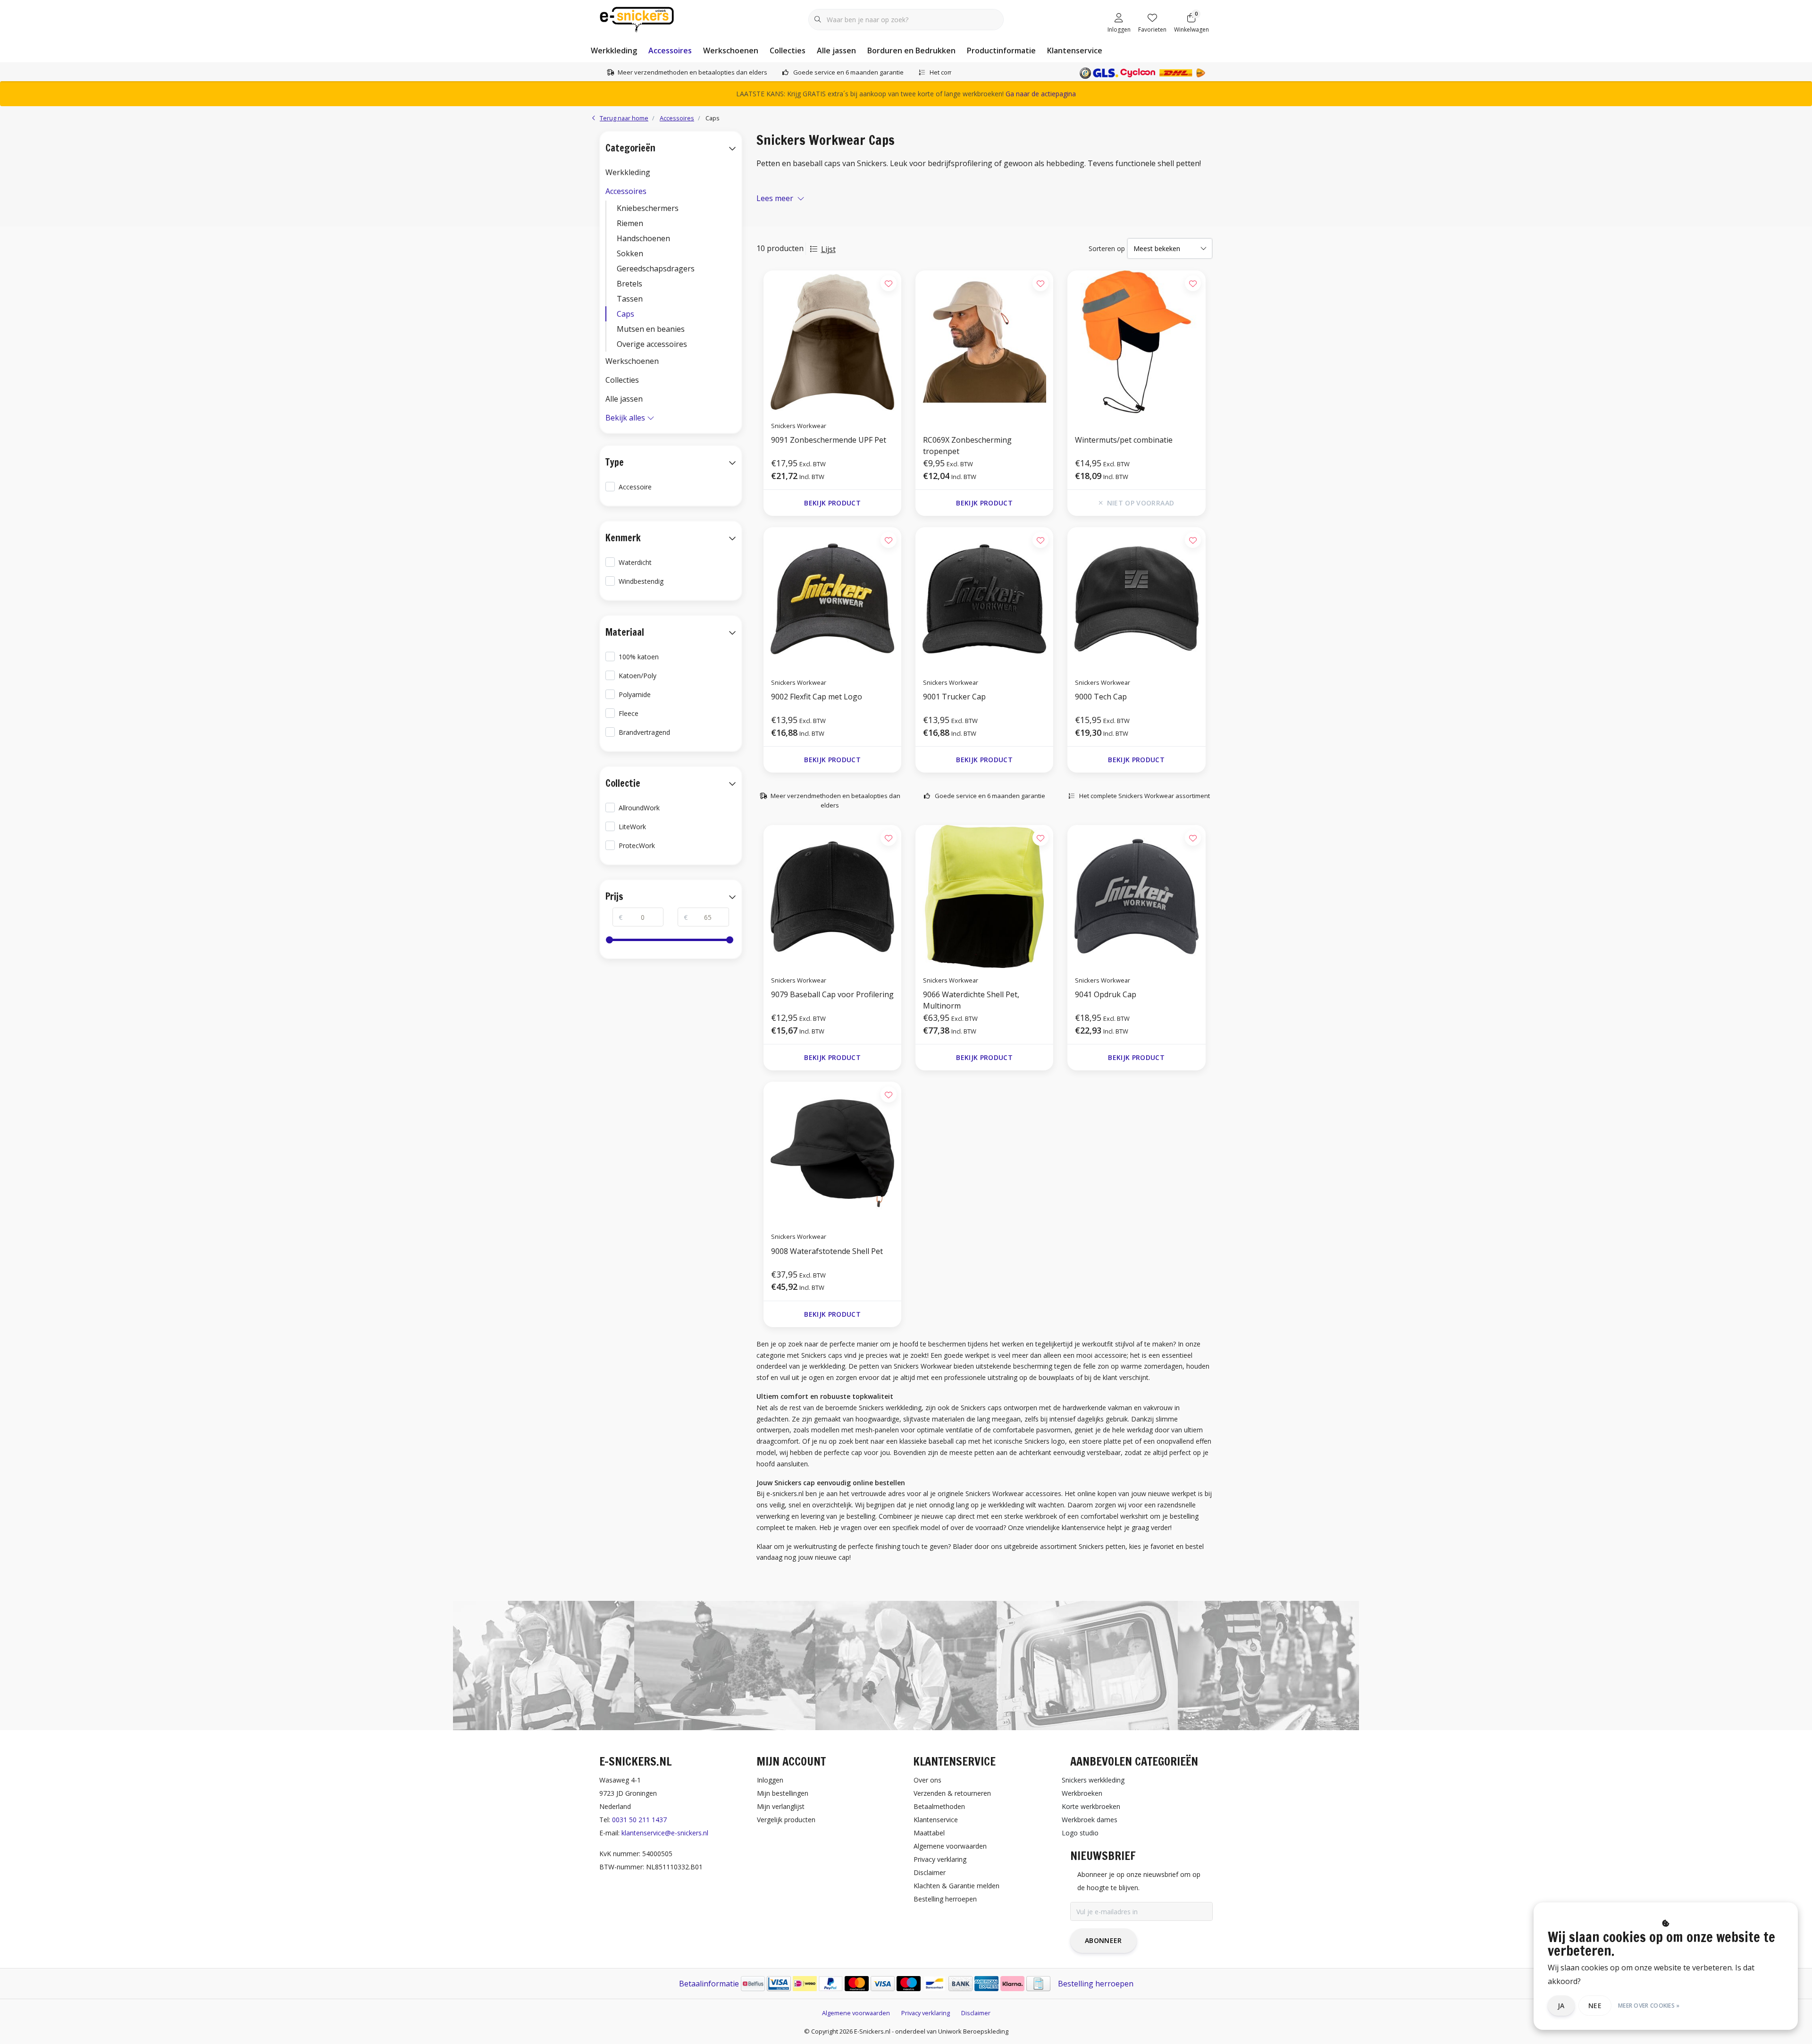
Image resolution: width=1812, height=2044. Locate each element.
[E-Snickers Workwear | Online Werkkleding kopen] (637, 18)
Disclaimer (976, 2013)
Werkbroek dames (1090, 1820)
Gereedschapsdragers (656, 269)
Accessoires (670, 50)
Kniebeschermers (648, 208)
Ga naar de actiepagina (1041, 94)
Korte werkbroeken (1091, 1806)
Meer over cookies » (1649, 2006)
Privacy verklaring (926, 2013)
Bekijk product (832, 503)
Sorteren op (1107, 248)
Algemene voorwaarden (856, 2013)
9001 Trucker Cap (954, 697)
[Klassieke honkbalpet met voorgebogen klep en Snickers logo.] (1136, 896)
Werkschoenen (731, 50)
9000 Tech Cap (1101, 697)
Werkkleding (614, 50)
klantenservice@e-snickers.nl (665, 1833)
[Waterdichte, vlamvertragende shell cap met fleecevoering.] (984, 896)
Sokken (630, 253)
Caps (625, 314)
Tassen (630, 299)
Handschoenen (643, 238)
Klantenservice (1075, 50)
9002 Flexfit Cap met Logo (817, 697)
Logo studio (1080, 1833)
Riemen (630, 223)
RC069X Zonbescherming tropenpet (967, 446)
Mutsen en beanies (651, 329)
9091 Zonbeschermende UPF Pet (829, 440)
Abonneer (1103, 1940)
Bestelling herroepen (1096, 1984)
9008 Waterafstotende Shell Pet (827, 1251)
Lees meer (775, 198)
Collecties (788, 50)
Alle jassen (836, 50)
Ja (1561, 2006)
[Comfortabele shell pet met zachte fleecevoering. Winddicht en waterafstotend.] (832, 1153)
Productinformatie (1001, 50)
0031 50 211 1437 (639, 1820)
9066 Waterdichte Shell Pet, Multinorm (971, 1000)
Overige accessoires (652, 344)
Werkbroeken (1082, 1793)
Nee (1595, 2006)
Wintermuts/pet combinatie (1124, 440)
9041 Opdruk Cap (1106, 994)
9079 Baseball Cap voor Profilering (832, 994)
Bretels (629, 284)
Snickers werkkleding (1093, 1780)
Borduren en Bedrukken (911, 50)
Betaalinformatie (709, 1984)
